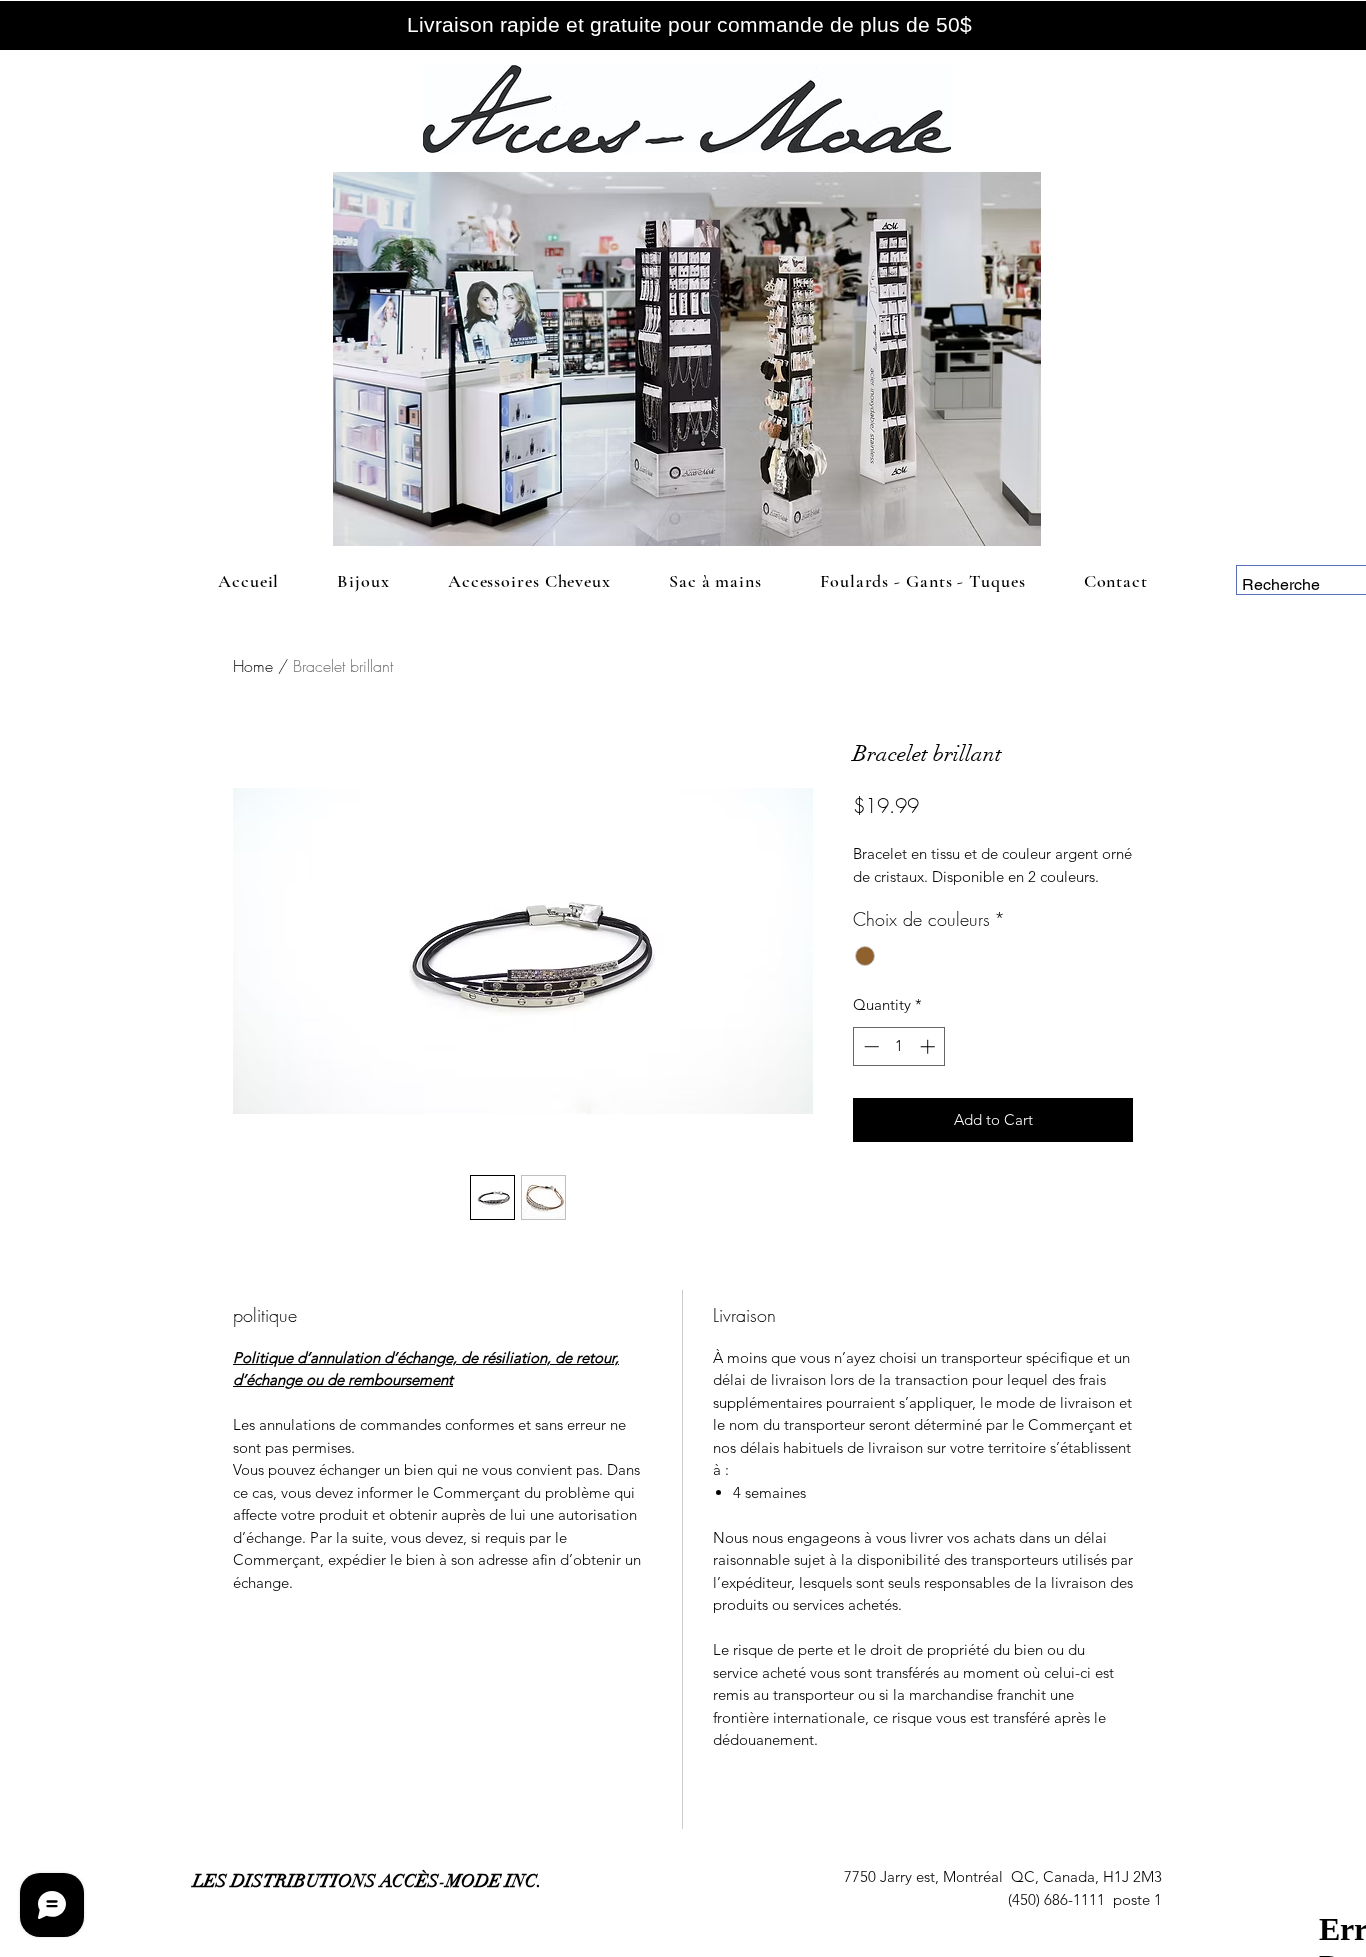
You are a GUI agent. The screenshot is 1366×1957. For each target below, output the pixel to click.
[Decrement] (869, 1046)
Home (253, 666)
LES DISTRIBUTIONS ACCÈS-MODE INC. (367, 1881)
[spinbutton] (899, 1046)
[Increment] (929, 1046)
